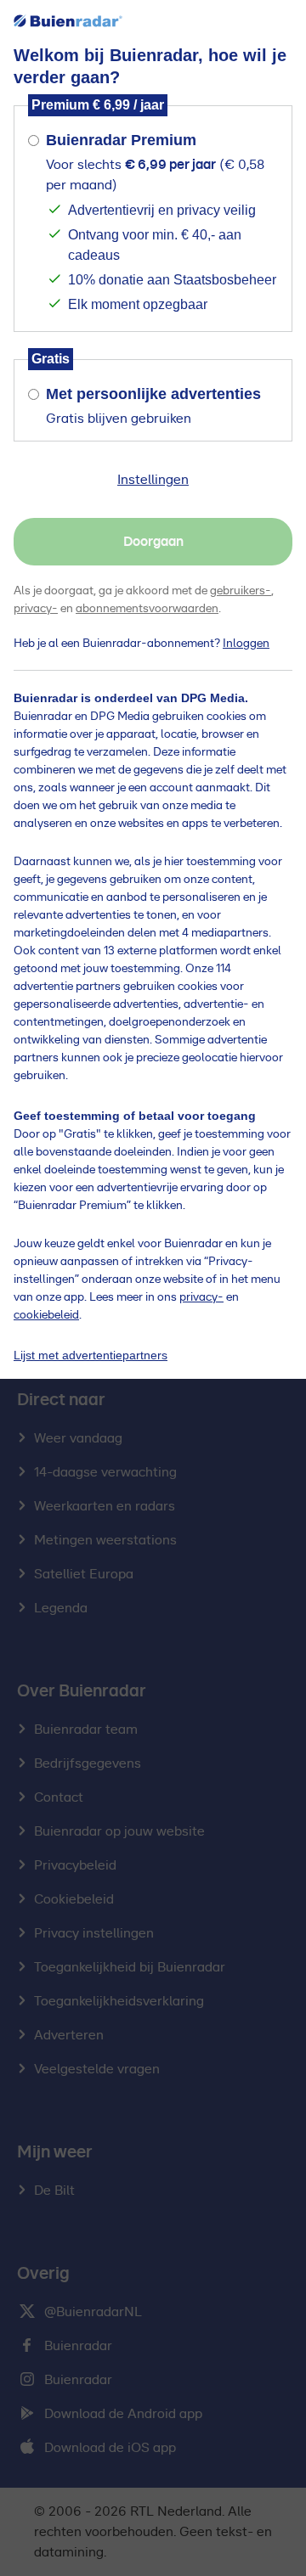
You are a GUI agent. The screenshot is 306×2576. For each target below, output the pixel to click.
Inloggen (246, 644)
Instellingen (153, 480)
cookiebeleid (46, 1315)
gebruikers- (241, 591)
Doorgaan (153, 542)
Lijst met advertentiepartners (91, 1355)
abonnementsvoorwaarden (147, 609)
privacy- (36, 609)
